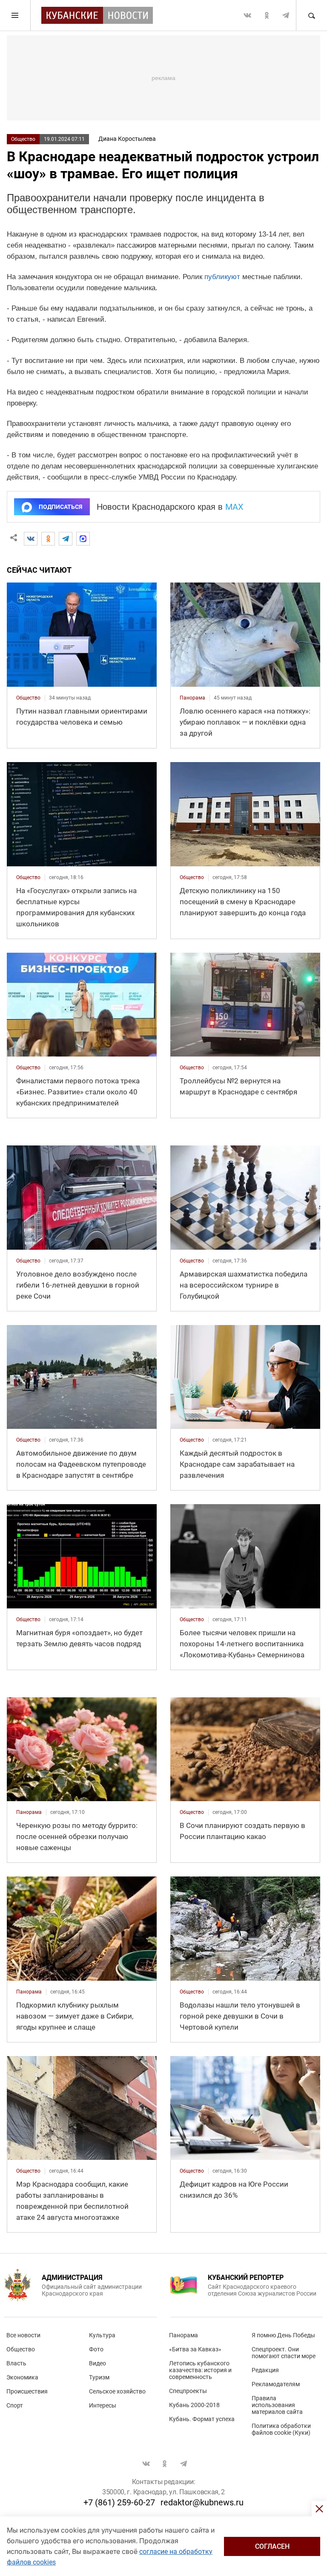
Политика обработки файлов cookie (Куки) (281, 2429)
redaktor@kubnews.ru (202, 2502)
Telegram (286, 15)
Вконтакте (247, 15)
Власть (16, 2363)
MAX (234, 507)
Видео (98, 2363)
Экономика (22, 2377)
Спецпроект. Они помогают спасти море (284, 2353)
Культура (102, 2335)
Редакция (265, 2370)
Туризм (99, 2377)
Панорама (184, 2335)
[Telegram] (66, 539)
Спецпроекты (188, 2391)
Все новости (23, 2335)
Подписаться (60, 507)
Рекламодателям (276, 2384)
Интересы (103, 2405)
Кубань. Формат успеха (202, 2419)
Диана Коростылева (127, 139)
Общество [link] (28, 698)
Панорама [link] (192, 698)
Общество (23, 139)
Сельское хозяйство (117, 2391)
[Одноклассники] (48, 539)
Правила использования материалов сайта (277, 2405)
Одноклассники (267, 15)
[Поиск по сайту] (311, 15)
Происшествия (27, 2391)
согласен (272, 2546)
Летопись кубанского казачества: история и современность (200, 2370)
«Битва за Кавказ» (195, 2349)
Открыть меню (15, 15)
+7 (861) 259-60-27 (119, 2502)
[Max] (83, 539)
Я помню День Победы (283, 2335)
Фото (96, 2349)
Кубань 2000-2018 (194, 2405)
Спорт (15, 2405)
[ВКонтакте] (31, 539)
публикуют (222, 277)
